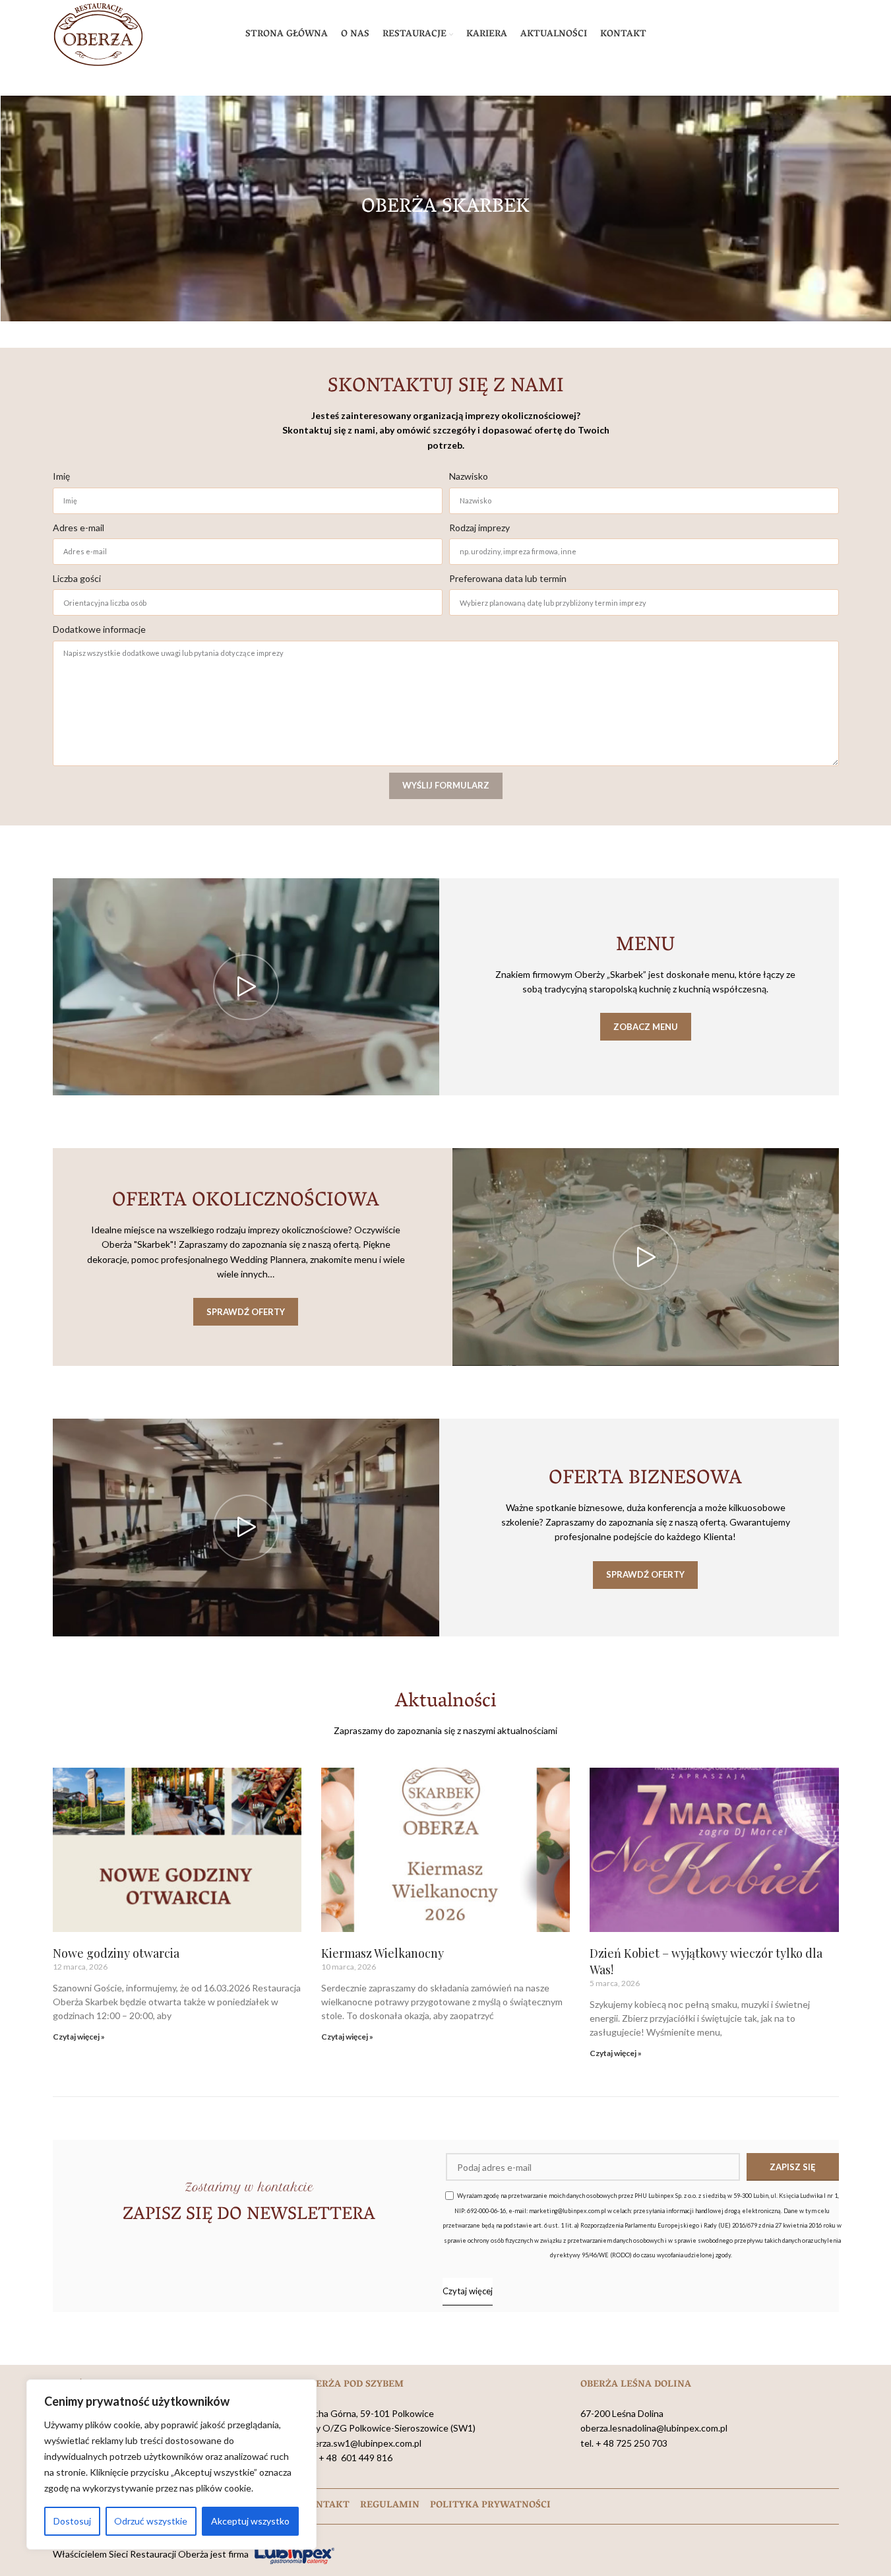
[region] (171, 2464)
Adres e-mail (78, 528)
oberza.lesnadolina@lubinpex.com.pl (654, 2428)
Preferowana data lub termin (508, 578)
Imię (61, 476)
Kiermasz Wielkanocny (383, 1953)
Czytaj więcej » (79, 2037)
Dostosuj (72, 2521)
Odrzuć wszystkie (151, 2521)
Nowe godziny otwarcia (116, 1953)
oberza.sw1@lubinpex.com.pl (362, 2443)
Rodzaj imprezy (479, 528)
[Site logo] (98, 33)
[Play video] (246, 987)
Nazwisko (469, 476)
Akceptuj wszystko (250, 2521)
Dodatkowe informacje (99, 629)
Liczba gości (77, 578)
